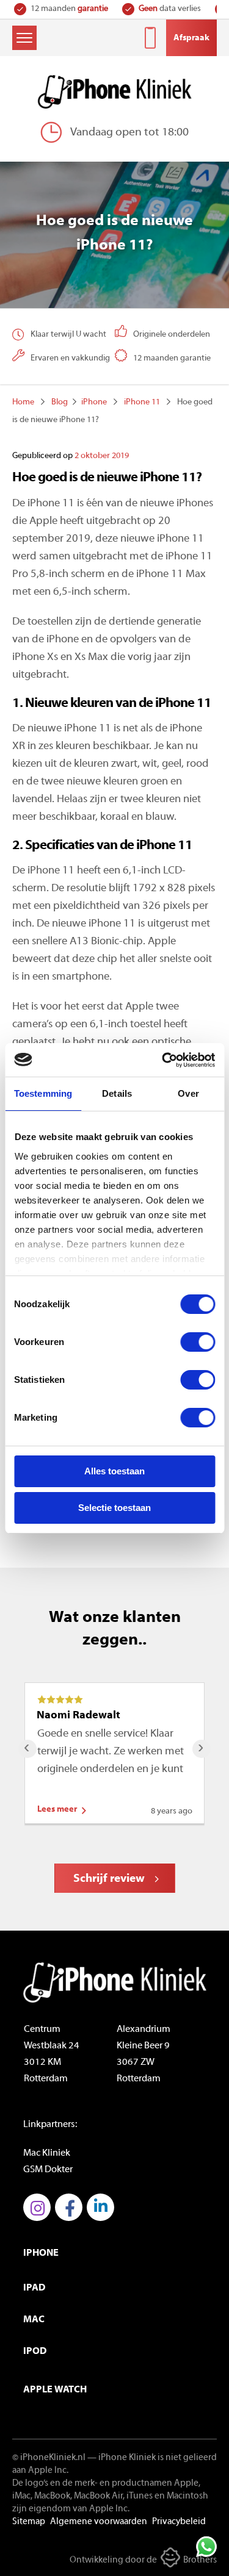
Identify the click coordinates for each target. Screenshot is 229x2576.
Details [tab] (117, 1093)
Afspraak (191, 38)
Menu (24, 38)
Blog (60, 402)
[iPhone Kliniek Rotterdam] (115, 92)
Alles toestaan (114, 1471)
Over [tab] (188, 1093)
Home (23, 402)
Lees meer (57, 1810)
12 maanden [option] (69, 9)
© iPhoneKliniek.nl (49, 2458)
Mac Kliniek (47, 2153)
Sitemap (29, 2522)
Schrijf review (109, 1879)
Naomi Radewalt (78, 1716)
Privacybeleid (179, 2522)
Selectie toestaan (114, 1508)
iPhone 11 (142, 402)
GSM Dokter (48, 2170)
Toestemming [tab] (43, 1093)
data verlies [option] (170, 9)
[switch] (198, 1342)
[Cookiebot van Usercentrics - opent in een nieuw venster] (163, 1060)
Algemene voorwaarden (99, 2522)
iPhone (94, 402)
